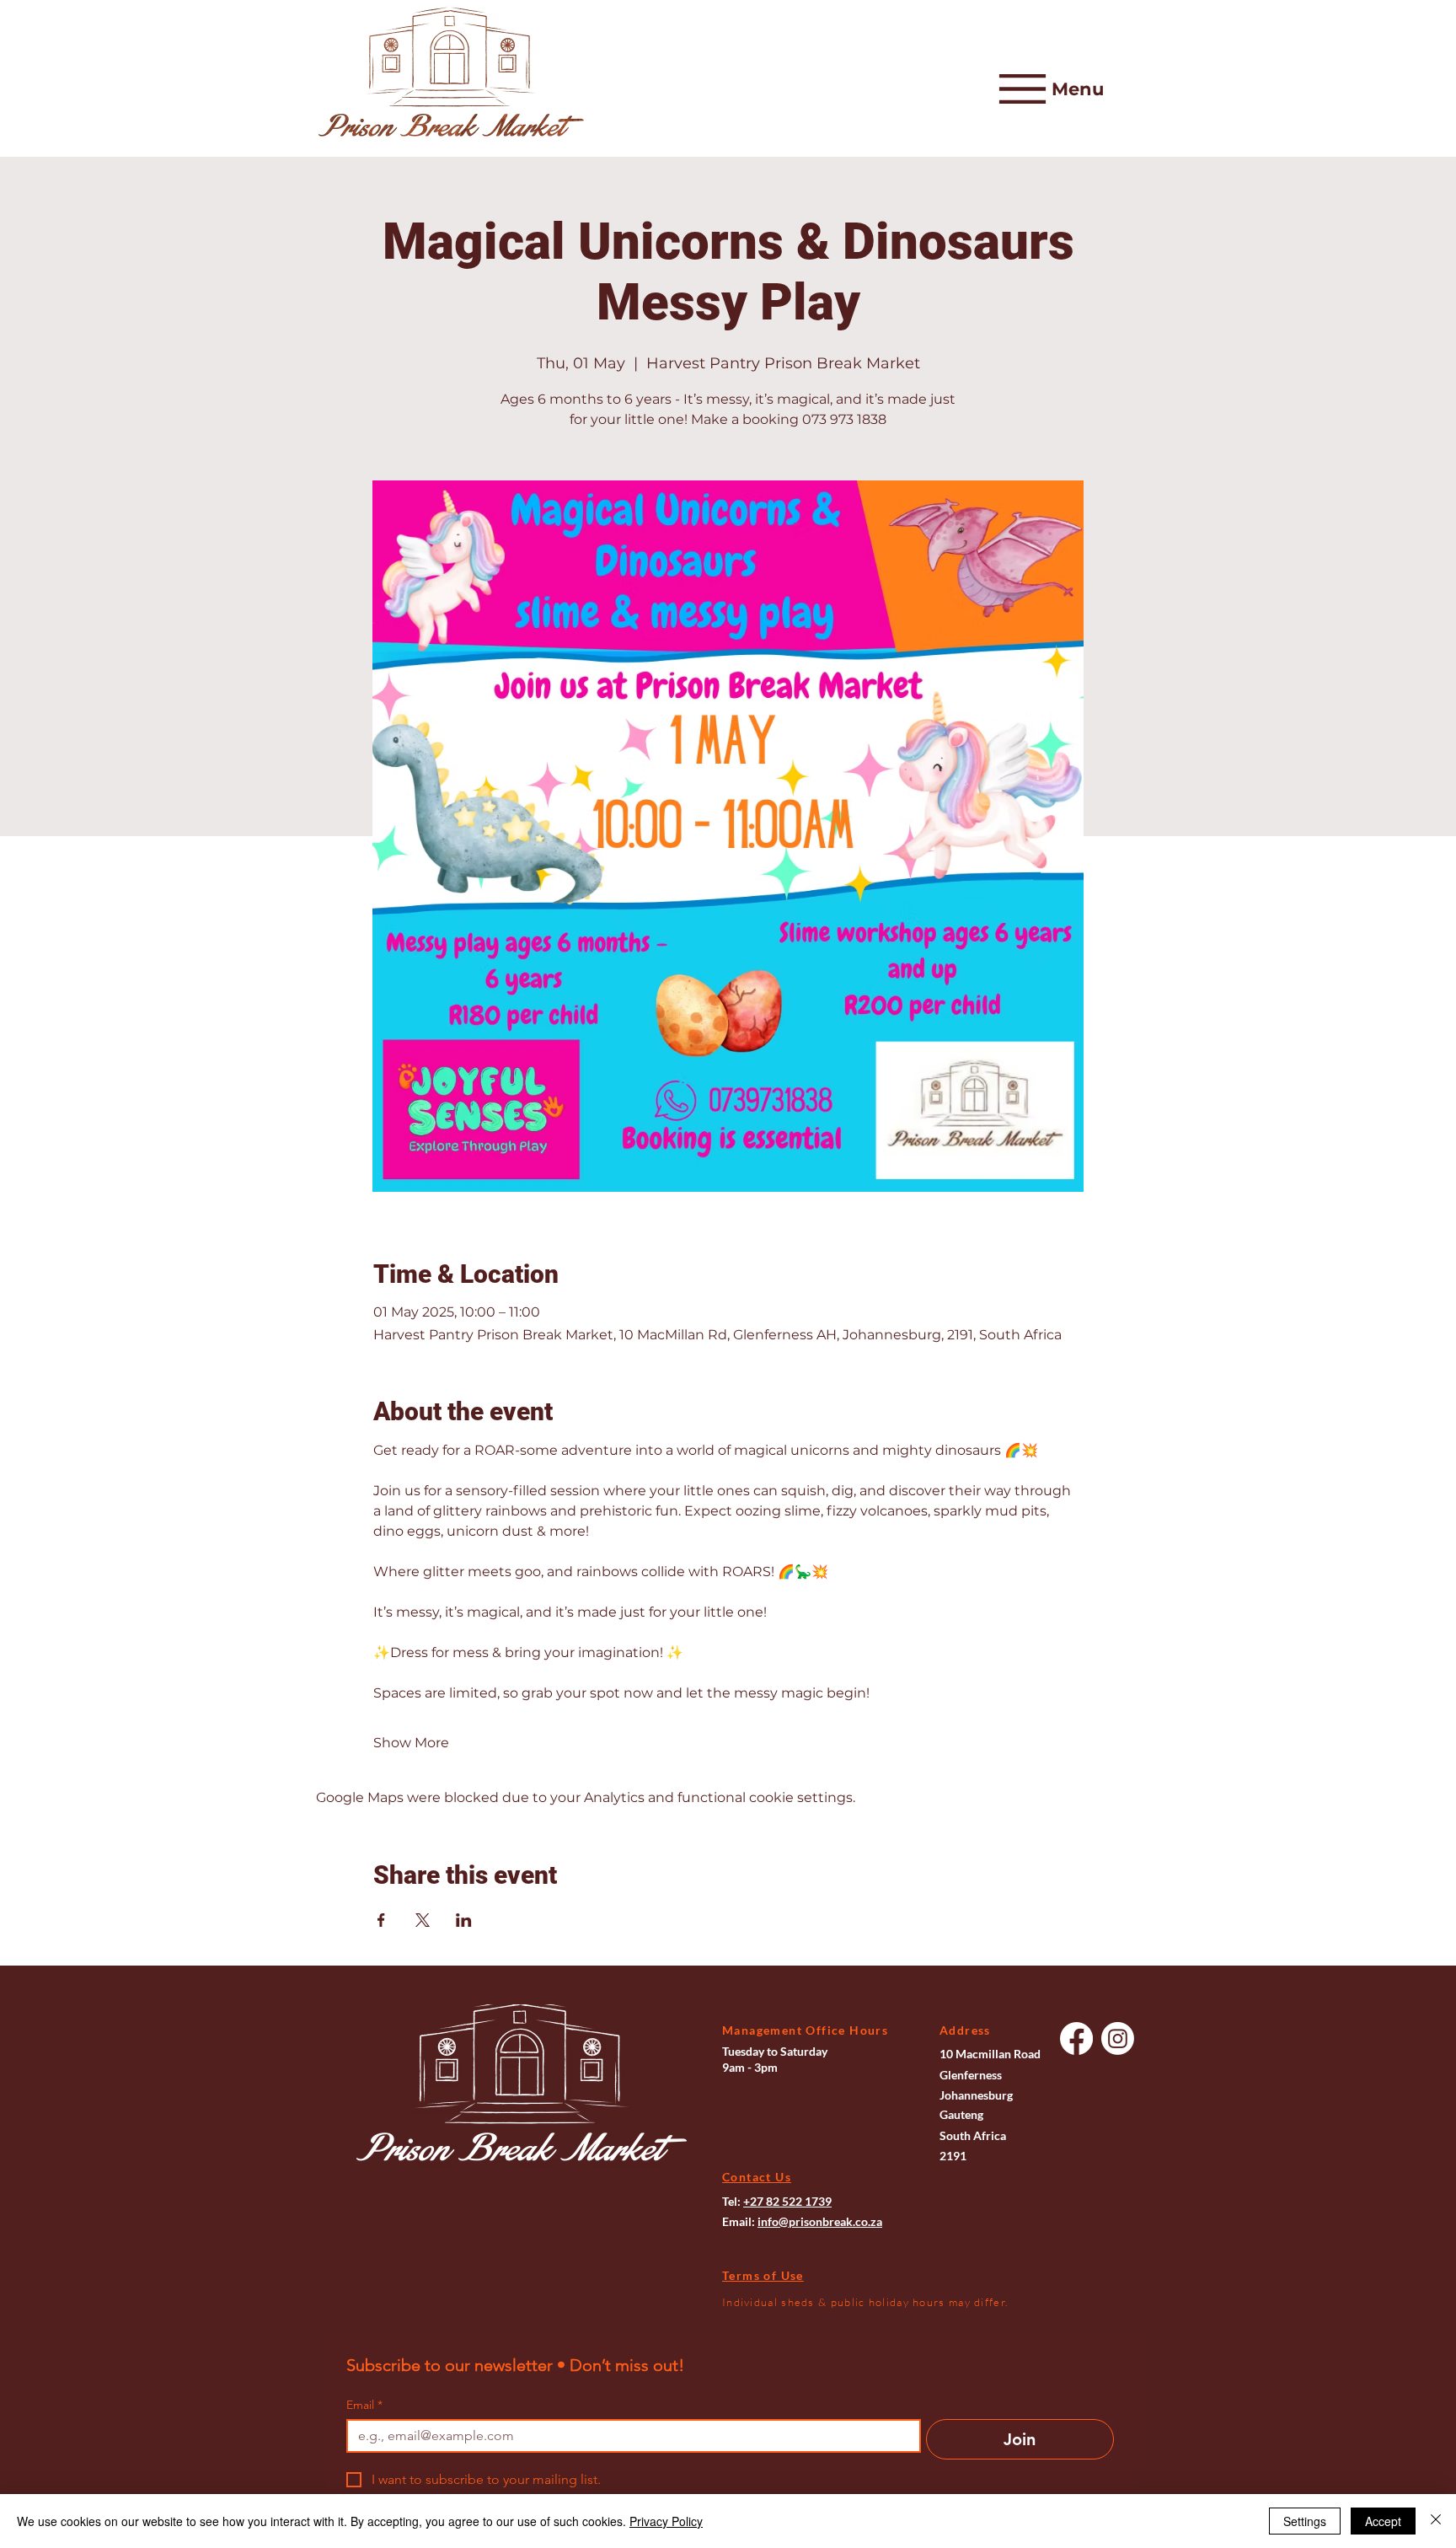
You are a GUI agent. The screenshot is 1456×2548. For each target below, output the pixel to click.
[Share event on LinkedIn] (464, 1920)
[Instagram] (1118, 2038)
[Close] (1436, 2521)
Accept (1383, 2521)
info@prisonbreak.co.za (820, 2221)
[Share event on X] (423, 1920)
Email (364, 2405)
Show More (411, 1743)
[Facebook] (1076, 2038)
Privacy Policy (666, 2521)
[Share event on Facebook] (381, 1920)
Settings (1305, 2521)
